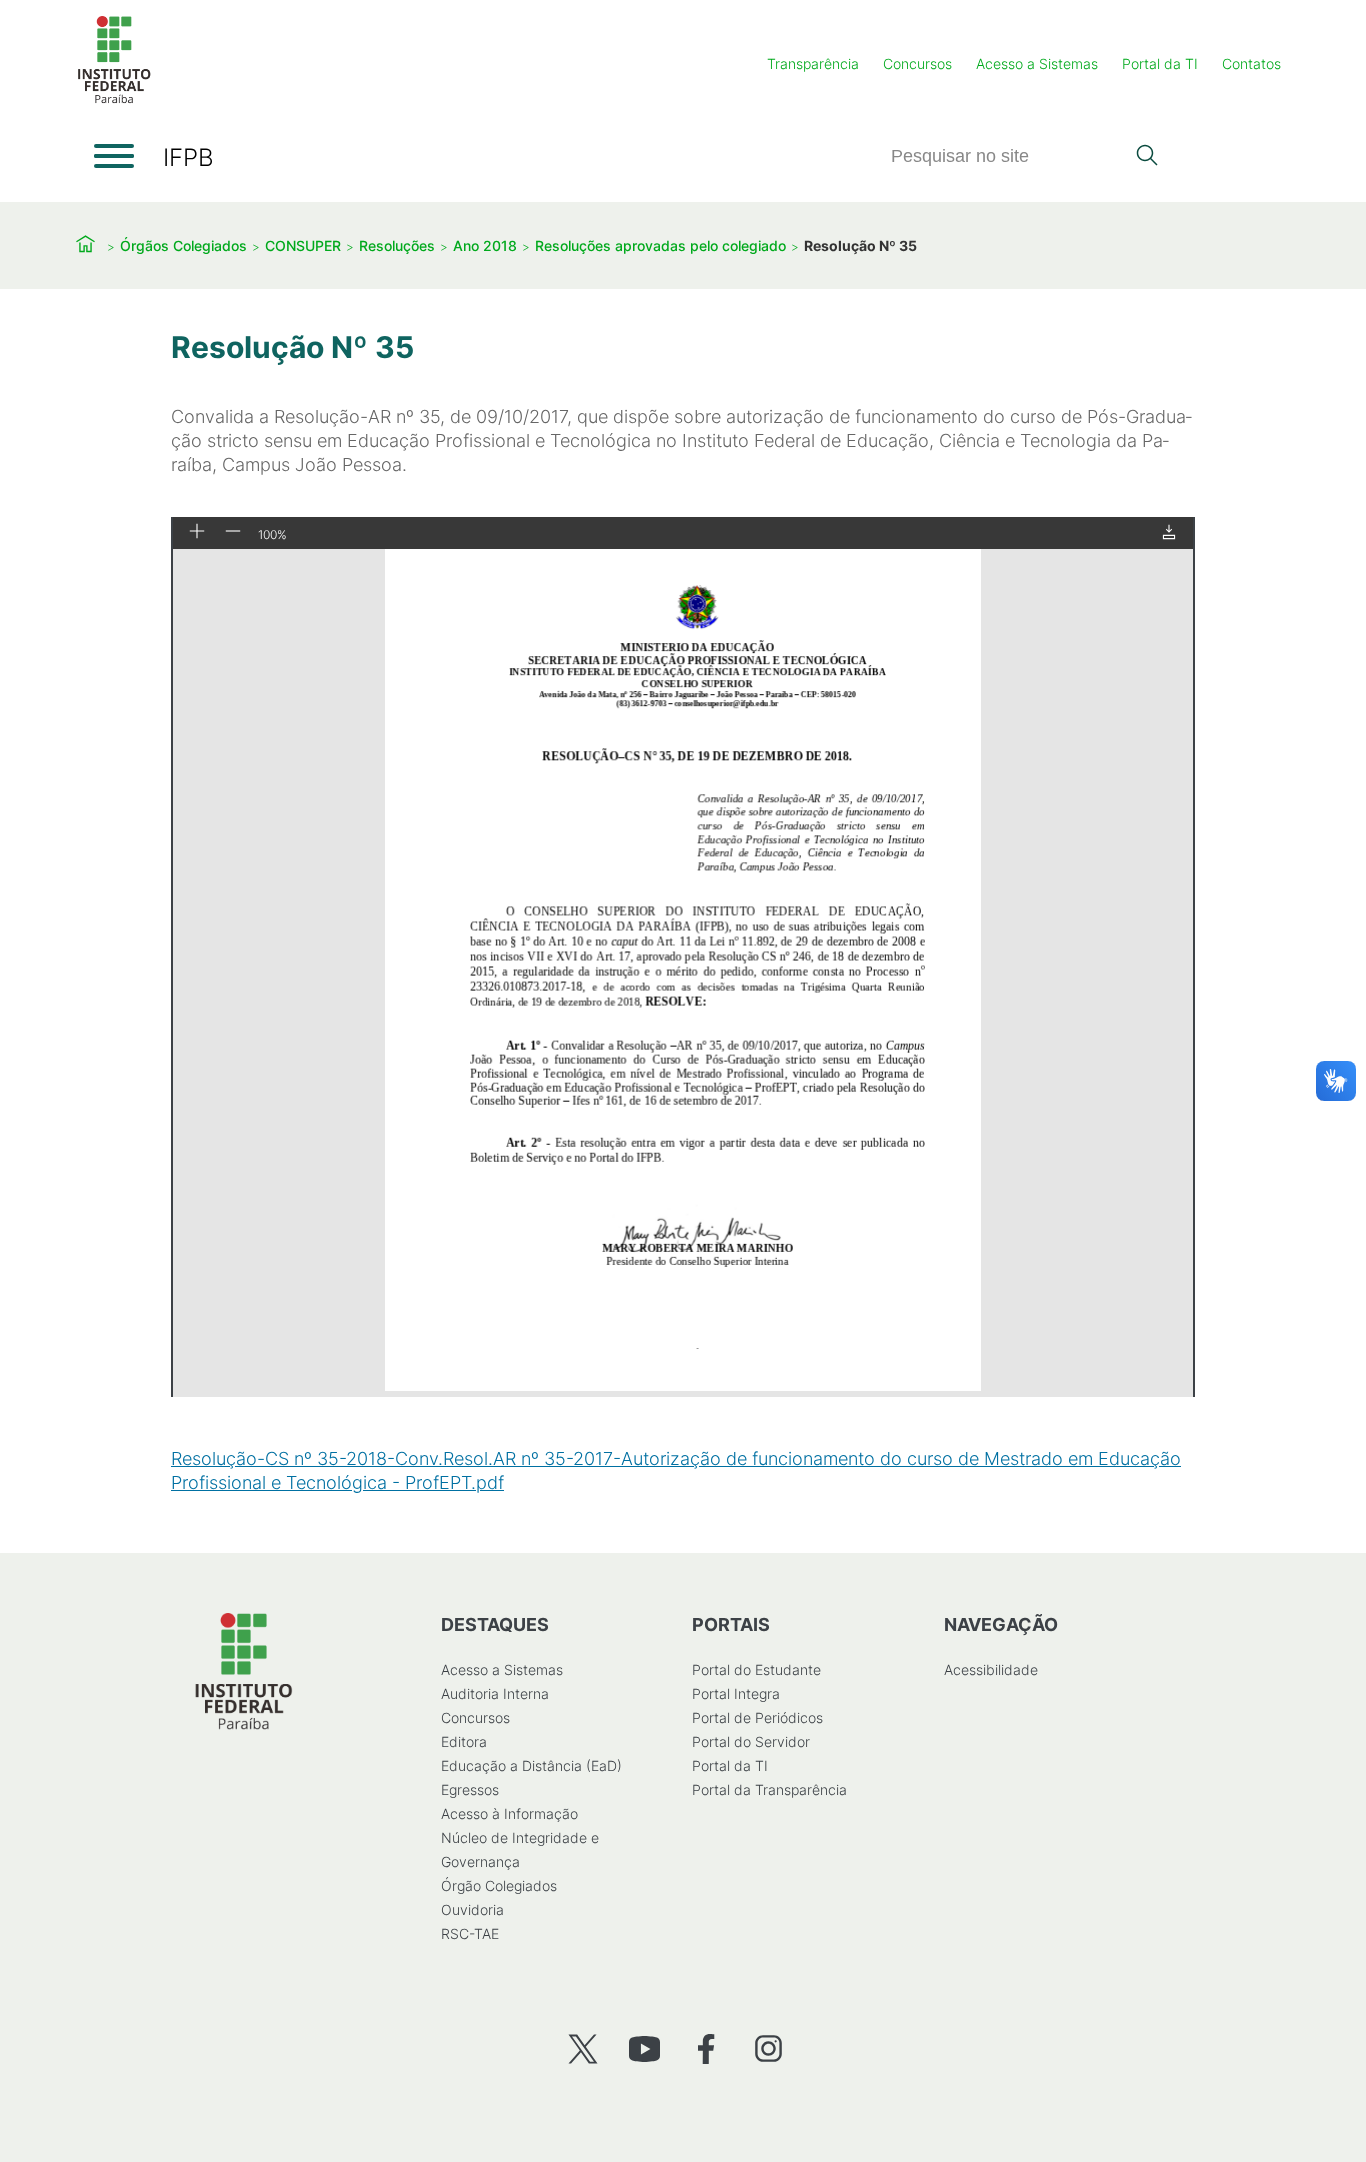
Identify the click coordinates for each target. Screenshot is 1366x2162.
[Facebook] (706, 2048)
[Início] (114, 99)
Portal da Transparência (769, 1789)
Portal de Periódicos (757, 1717)
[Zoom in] (197, 532)
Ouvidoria (472, 1909)
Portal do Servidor (751, 1741)
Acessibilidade (991, 1669)
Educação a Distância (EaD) (531, 1765)
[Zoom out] (233, 532)
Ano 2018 (485, 245)
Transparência (813, 63)
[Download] (1169, 533)
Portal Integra (736, 1693)
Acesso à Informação (509, 1813)
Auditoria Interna (495, 1693)
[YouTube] (644, 2048)
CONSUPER (303, 245)
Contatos (1251, 63)
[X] (582, 2048)
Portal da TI (1160, 63)
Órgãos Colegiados (183, 245)
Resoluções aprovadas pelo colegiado (660, 245)
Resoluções (397, 245)
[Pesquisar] (1146, 157)
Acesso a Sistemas (1037, 63)
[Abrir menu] (114, 156)
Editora (464, 1741)
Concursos (917, 63)
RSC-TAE (470, 1933)
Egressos (470, 1789)
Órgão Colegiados (499, 1885)
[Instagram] (768, 2048)
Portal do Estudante (756, 1669)
